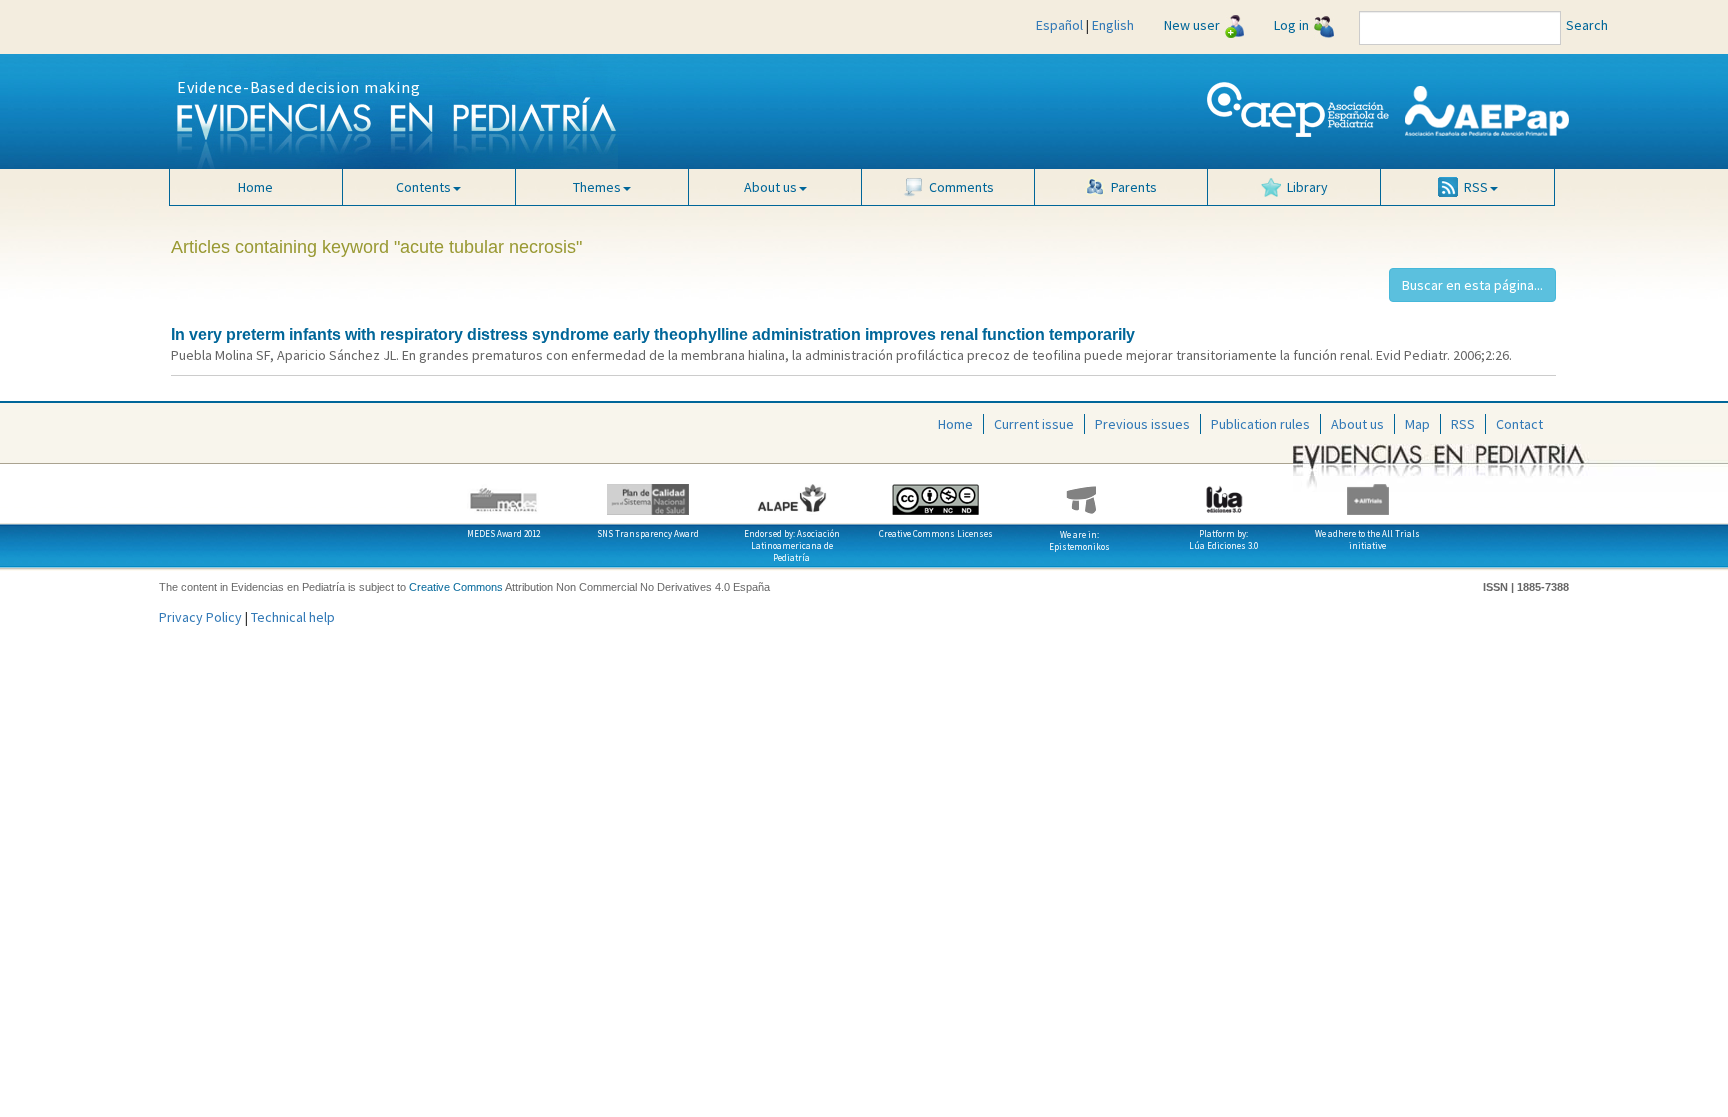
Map (1417, 424)
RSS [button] (1476, 187)
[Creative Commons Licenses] (936, 492)
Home (255, 187)
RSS (1463, 424)
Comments (961, 187)
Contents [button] (423, 187)
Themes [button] (597, 187)
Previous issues (1142, 424)
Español (1059, 25)
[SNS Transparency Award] (648, 492)
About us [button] (770, 187)
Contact (1519, 424)
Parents (1134, 187)
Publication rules (1260, 424)
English (1113, 25)
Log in (1291, 25)
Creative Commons (456, 587)
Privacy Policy (200, 617)
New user (1192, 25)
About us (1357, 424)
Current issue (1034, 424)
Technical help (293, 617)
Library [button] (1307, 187)
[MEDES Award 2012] (504, 492)
